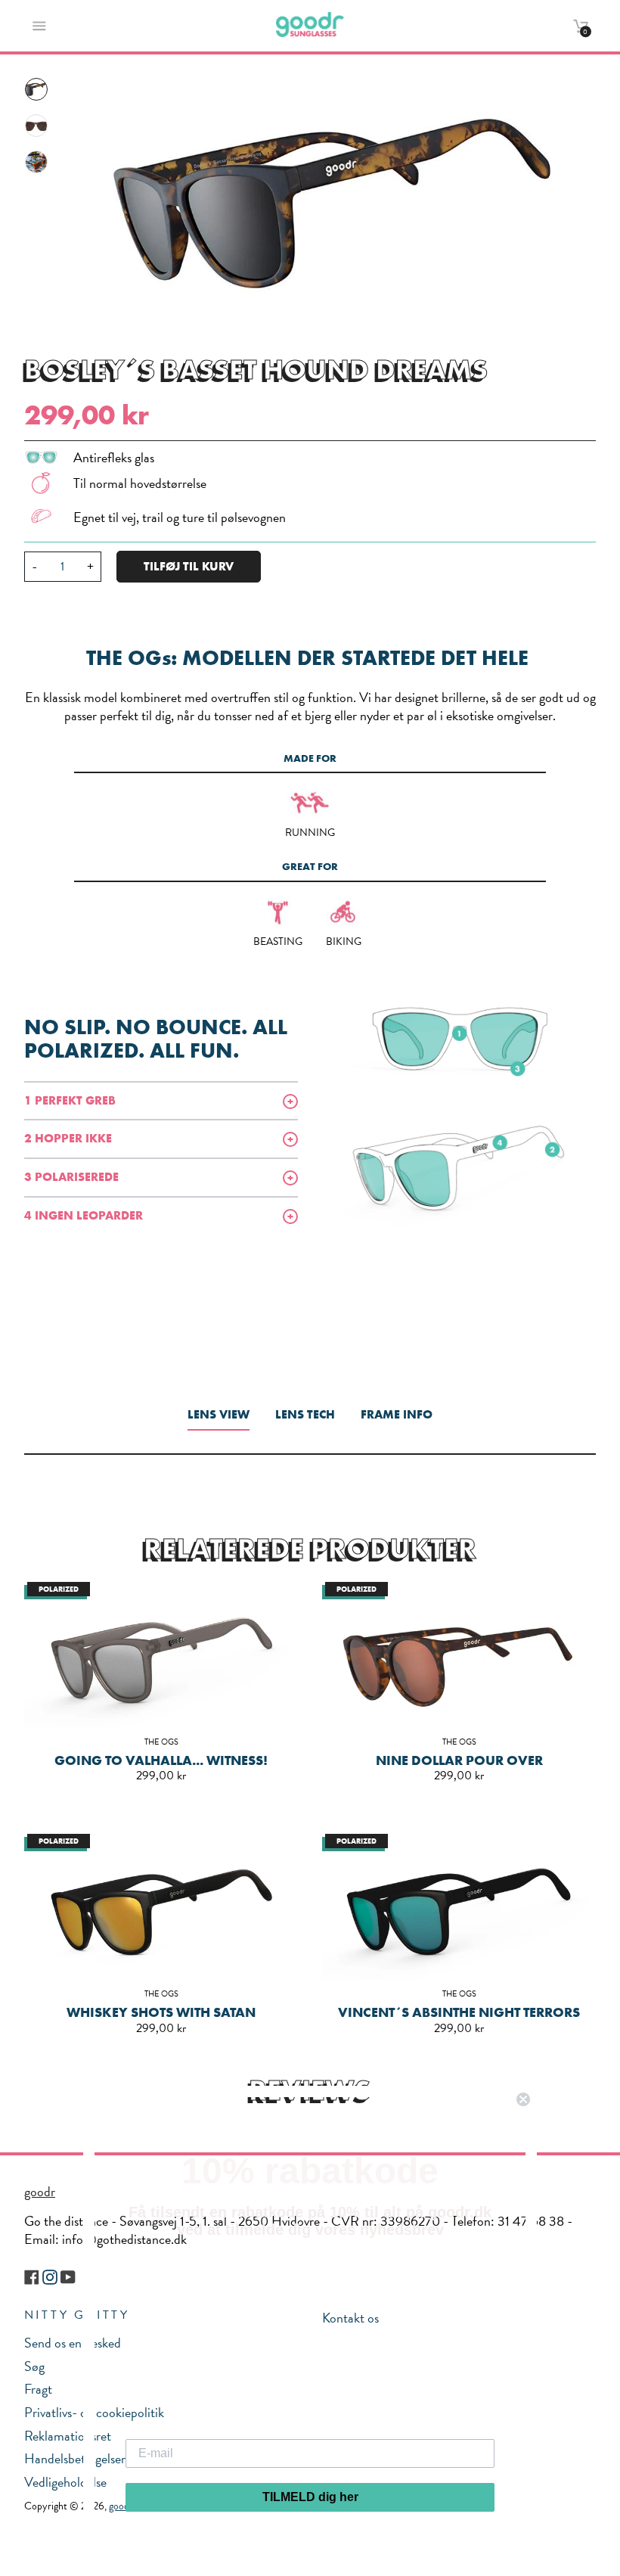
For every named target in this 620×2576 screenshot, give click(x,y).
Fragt (38, 2389)
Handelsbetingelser (75, 2458)
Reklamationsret (68, 2436)
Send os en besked (73, 2343)
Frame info (397, 1414)
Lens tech (305, 1414)
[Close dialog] (523, 2099)
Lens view (219, 1414)
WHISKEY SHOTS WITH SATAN (161, 2012)
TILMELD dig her (310, 2497)
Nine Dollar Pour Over (459, 1760)
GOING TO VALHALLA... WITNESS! (161, 1760)
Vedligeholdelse (65, 2482)
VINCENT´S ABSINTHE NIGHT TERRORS (459, 2012)
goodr (40, 2191)
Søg (34, 2366)
